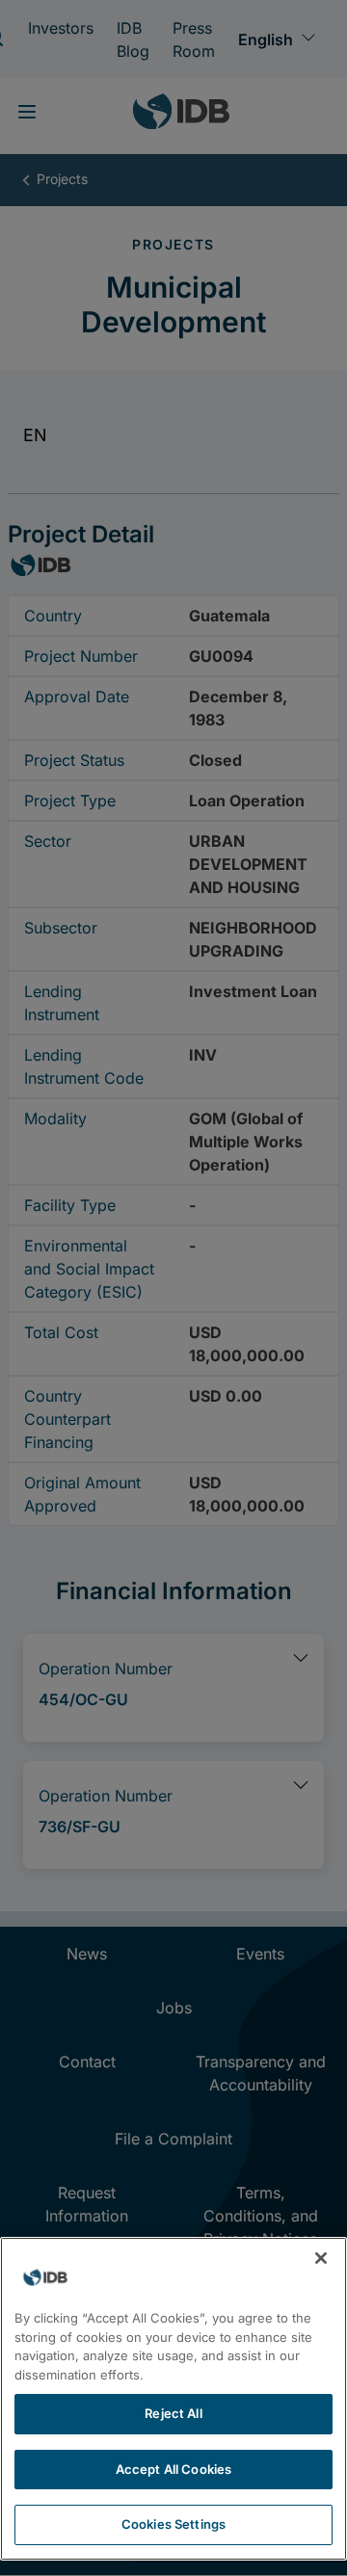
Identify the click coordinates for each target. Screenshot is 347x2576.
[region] (173, 2399)
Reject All (173, 2413)
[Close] (321, 2258)
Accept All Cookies (173, 2469)
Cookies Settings (173, 2524)
